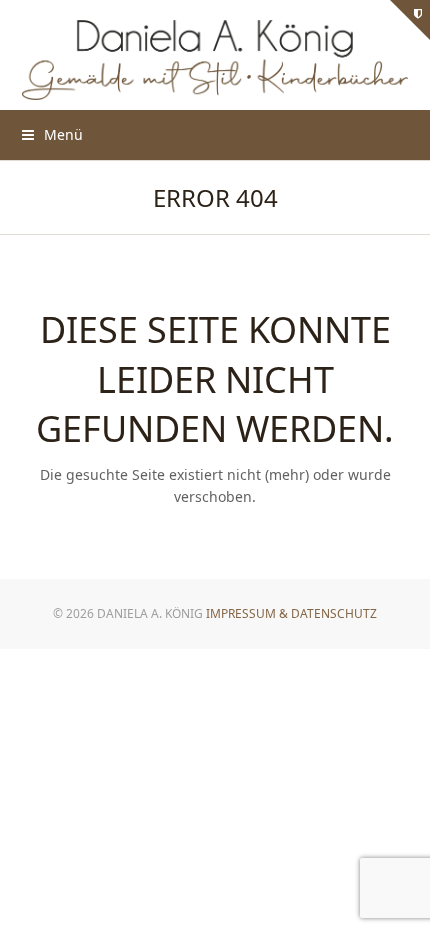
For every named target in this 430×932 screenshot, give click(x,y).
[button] (52, 134)
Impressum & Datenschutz (291, 613)
